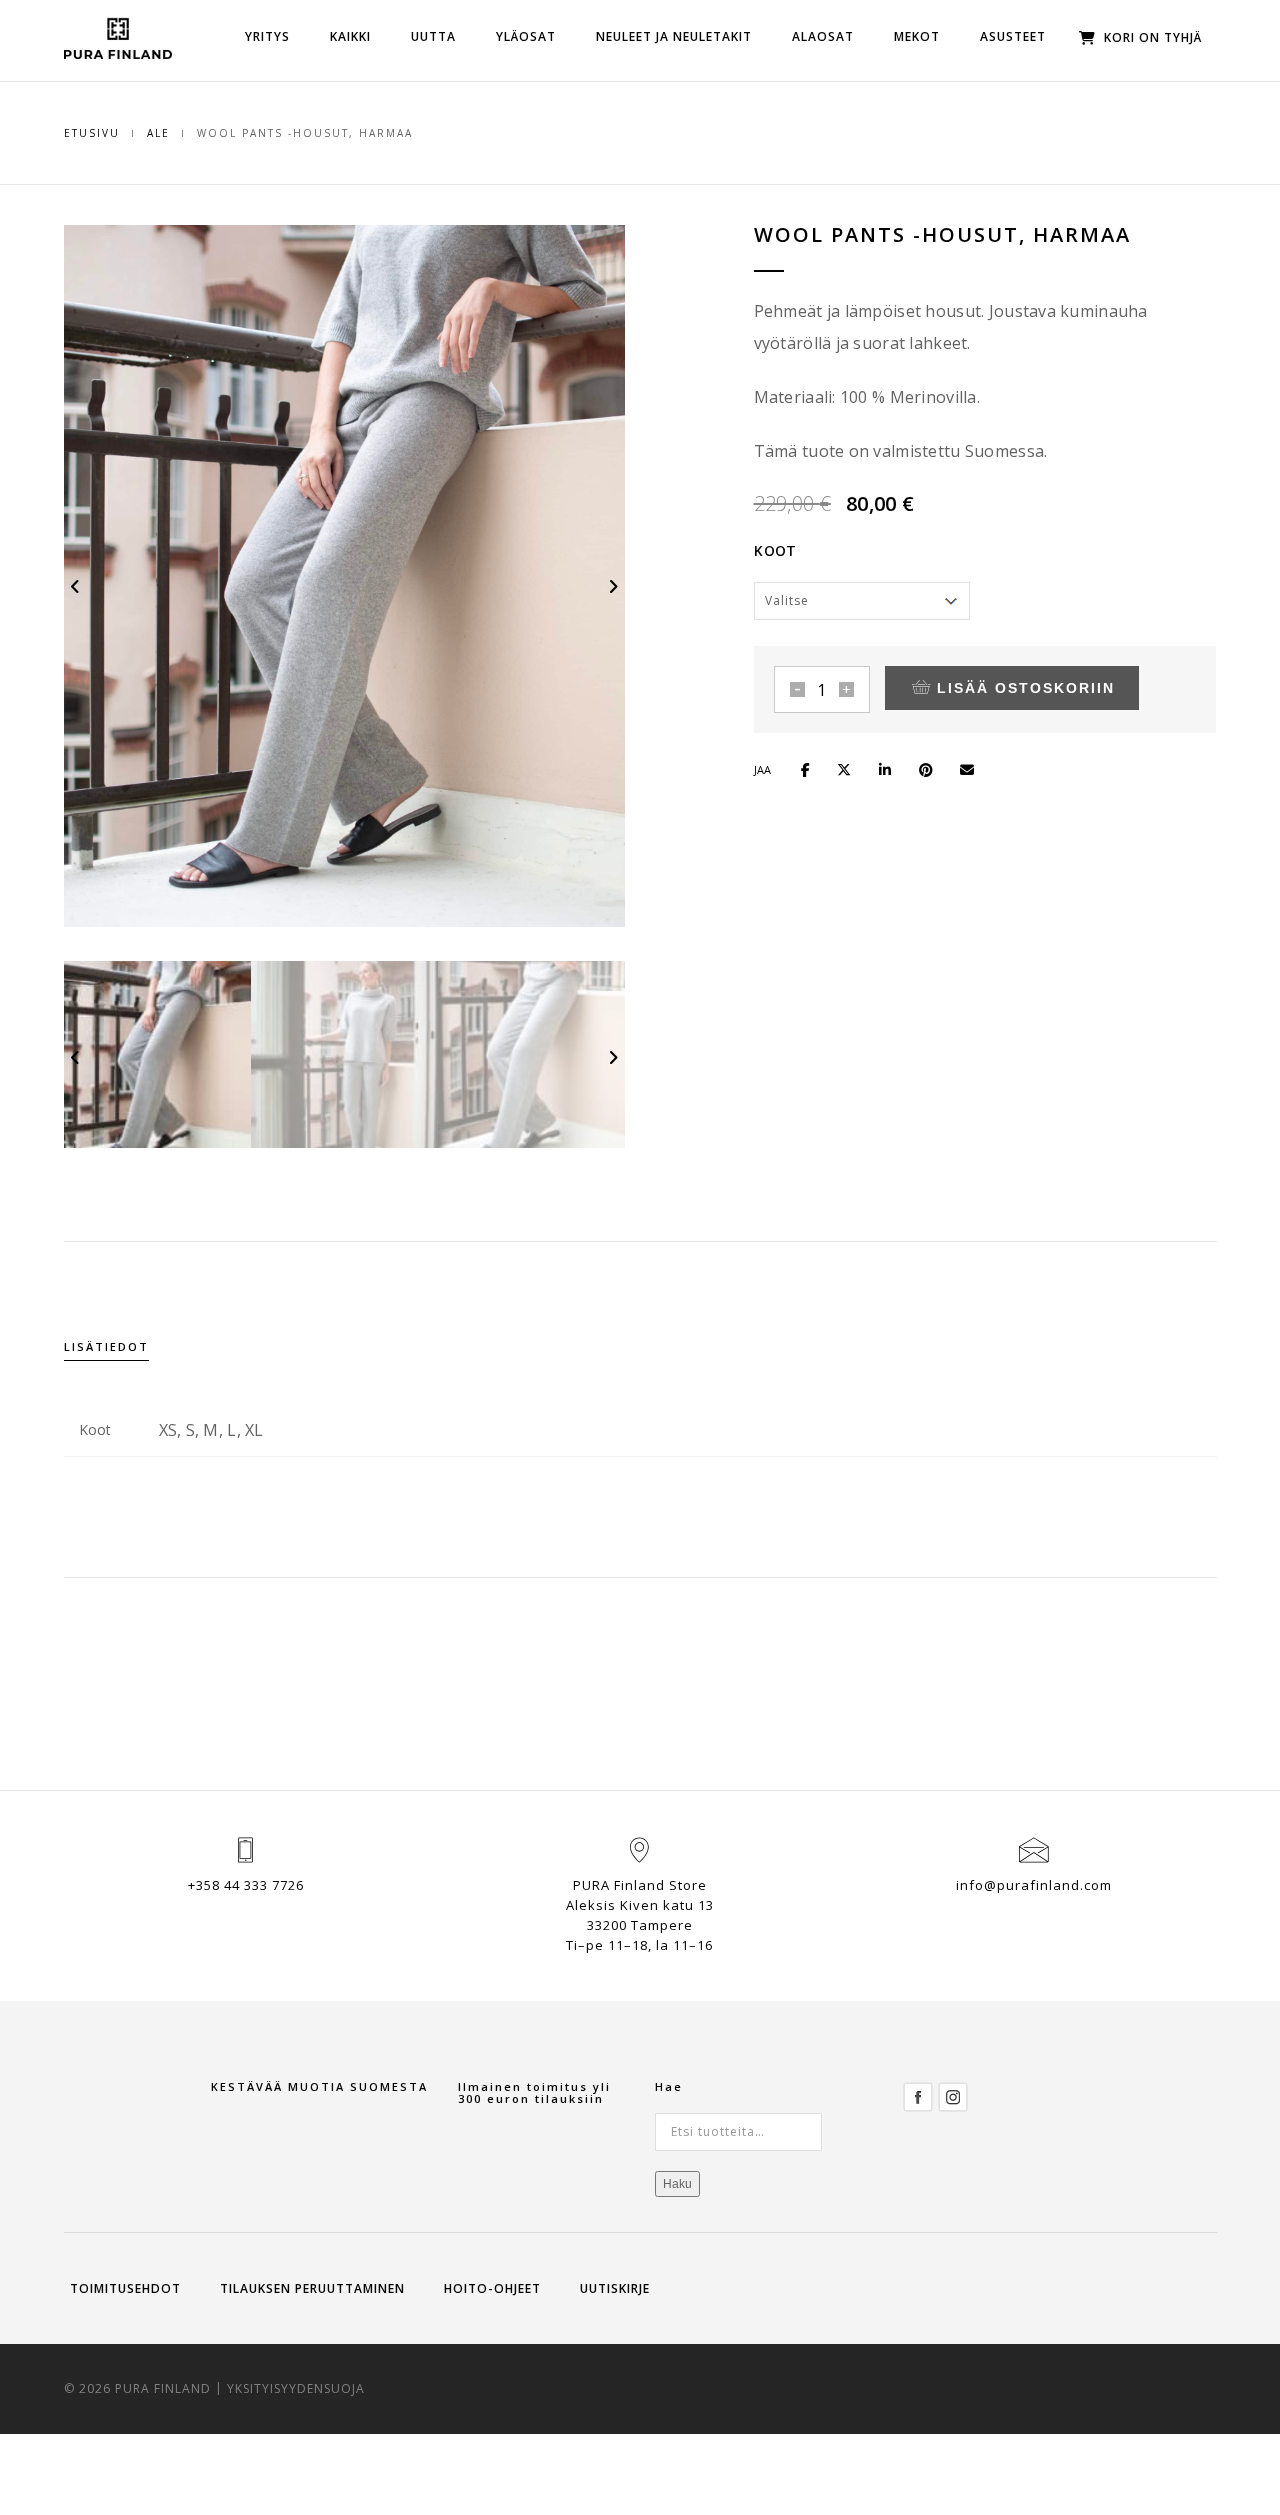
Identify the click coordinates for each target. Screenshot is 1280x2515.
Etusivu (92, 133)
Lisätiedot (106, 1346)
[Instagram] (953, 2095)
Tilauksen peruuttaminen (312, 2288)
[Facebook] (918, 2095)
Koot (775, 550)
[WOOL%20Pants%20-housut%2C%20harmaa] (814, 767)
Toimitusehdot (125, 2288)
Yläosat (526, 36)
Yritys (267, 36)
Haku (677, 2184)
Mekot (917, 36)
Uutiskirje (615, 2288)
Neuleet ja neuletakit (674, 36)
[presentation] (76, 585)
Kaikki (350, 36)
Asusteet (1013, 36)
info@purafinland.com (1034, 1885)
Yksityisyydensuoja (296, 2388)
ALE (158, 133)
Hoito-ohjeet (492, 2288)
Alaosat (823, 36)
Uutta (433, 36)
